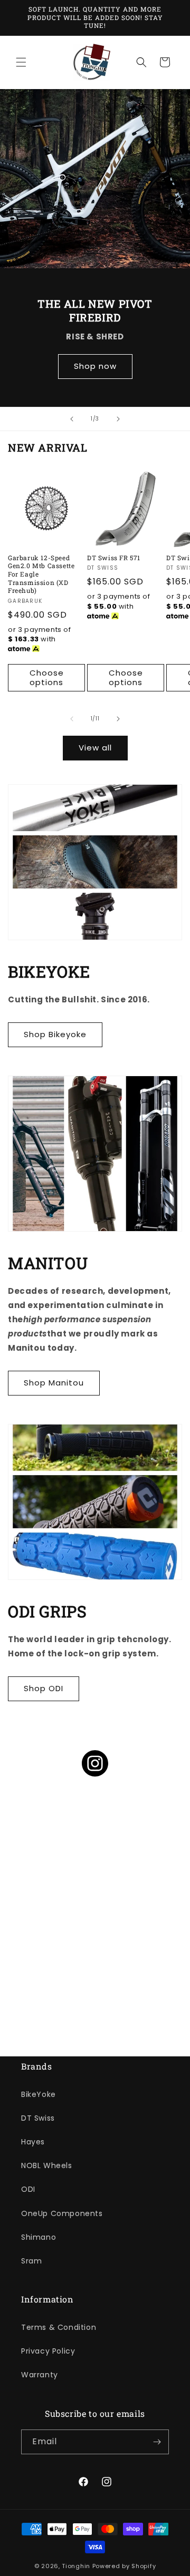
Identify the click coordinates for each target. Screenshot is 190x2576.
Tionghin (76, 2566)
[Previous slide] (72, 419)
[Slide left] (72, 719)
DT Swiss (38, 2118)
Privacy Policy (48, 2351)
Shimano (39, 2237)
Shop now (95, 366)
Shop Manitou (54, 1383)
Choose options (47, 677)
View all (95, 748)
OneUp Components (62, 2213)
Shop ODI (44, 1688)
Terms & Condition (59, 2327)
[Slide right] (118, 719)
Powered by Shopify (124, 2566)
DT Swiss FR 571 (114, 558)
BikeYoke (39, 2094)
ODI (28, 2189)
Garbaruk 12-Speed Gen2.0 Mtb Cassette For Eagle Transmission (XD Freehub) (41, 574)
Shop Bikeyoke (55, 1034)
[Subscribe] (157, 2442)
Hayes (33, 2142)
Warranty (40, 2375)
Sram (31, 2261)
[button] (21, 62)
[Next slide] (118, 419)
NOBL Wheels (47, 2165)
